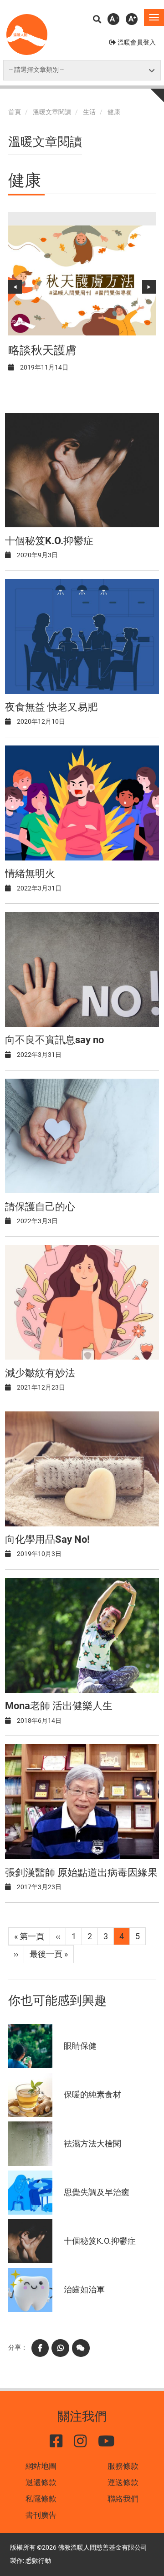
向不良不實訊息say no (54, 1040)
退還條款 (41, 2482)
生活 (89, 112)
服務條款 (123, 2466)
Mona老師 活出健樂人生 (59, 1706)
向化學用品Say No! (47, 1539)
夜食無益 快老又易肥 (51, 707)
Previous (15, 287)
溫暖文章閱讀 (52, 112)
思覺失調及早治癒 (97, 2192)
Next (149, 287)
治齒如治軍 (84, 2289)
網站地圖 (41, 2466)
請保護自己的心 (40, 1207)
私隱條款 (41, 2499)
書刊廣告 (41, 2515)
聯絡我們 (123, 2499)
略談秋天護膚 (42, 350)
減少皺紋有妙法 (40, 1373)
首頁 (15, 112)
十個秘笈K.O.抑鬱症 (49, 541)
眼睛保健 (80, 2046)
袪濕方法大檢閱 (92, 2143)
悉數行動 (38, 2561)
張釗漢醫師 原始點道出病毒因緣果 (81, 1873)
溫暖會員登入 (137, 43)
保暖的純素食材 (92, 2094)
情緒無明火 (30, 873)
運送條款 (123, 2482)
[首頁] (27, 35)
